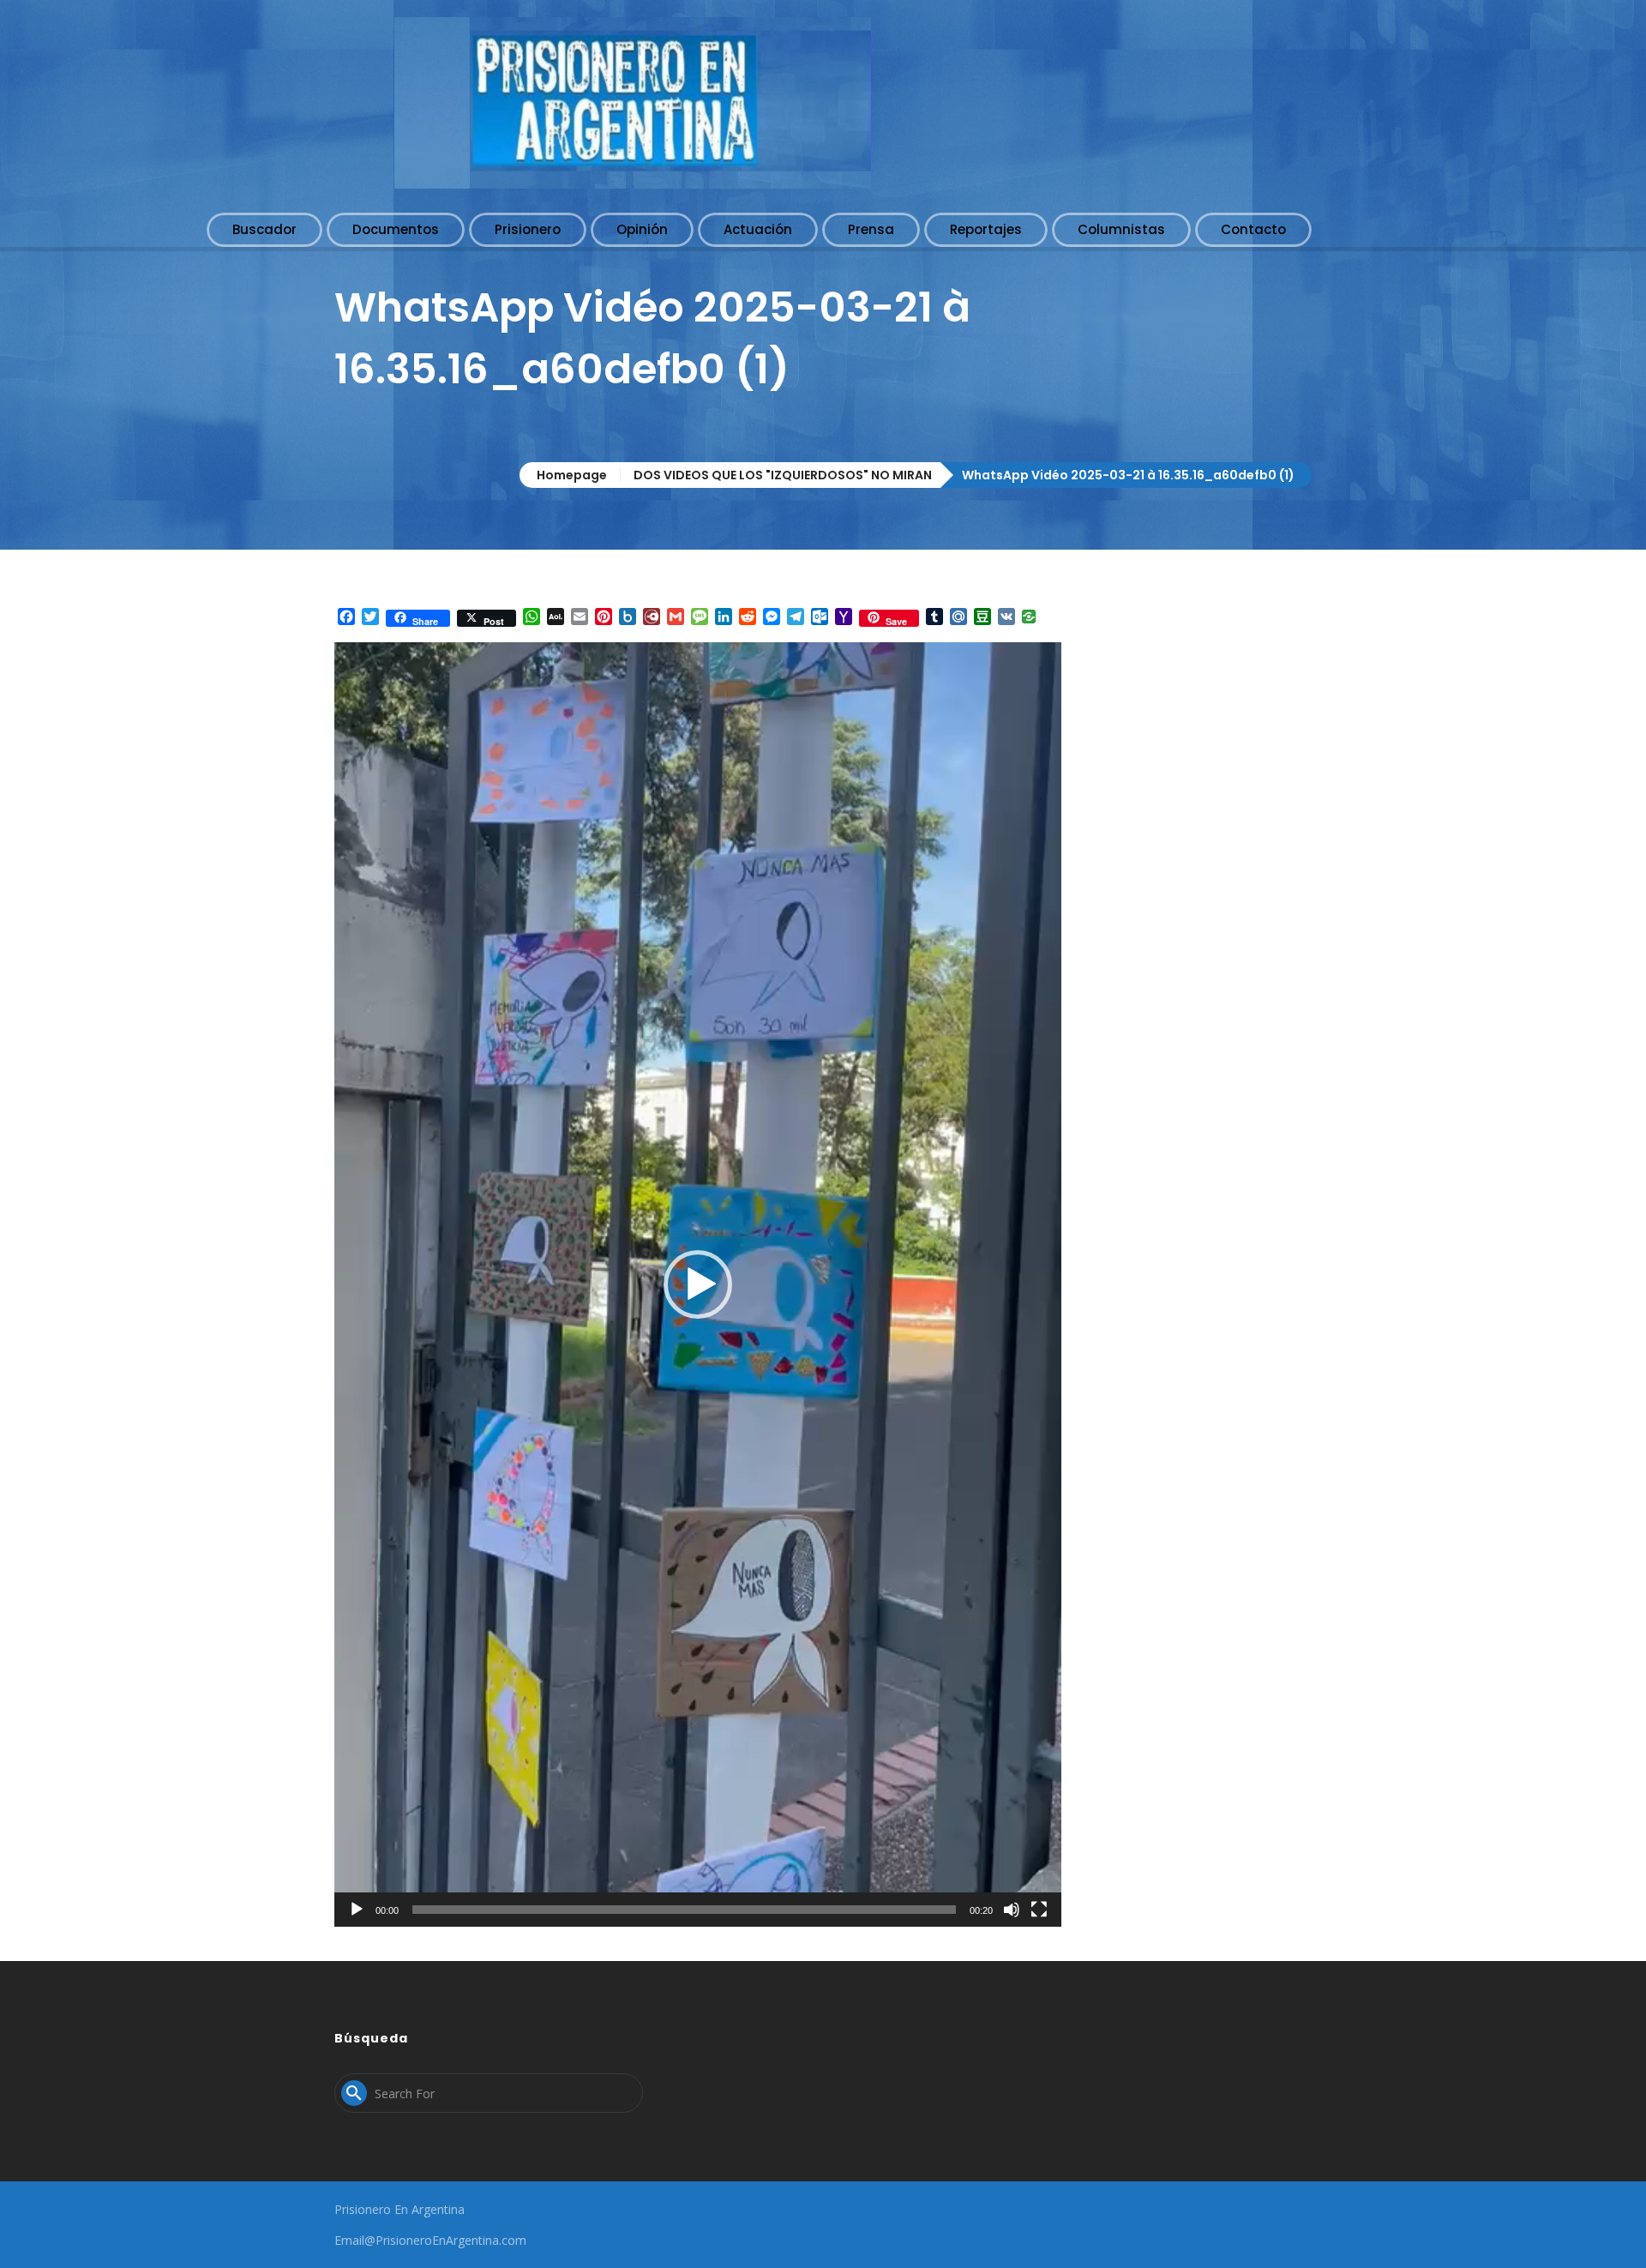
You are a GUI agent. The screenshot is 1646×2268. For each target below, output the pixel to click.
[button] (698, 1284)
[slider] (684, 1910)
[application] (698, 1284)
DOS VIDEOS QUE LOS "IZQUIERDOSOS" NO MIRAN (783, 475)
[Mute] (1012, 1910)
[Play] (357, 1910)
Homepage (572, 475)
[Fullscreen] (1039, 1910)
